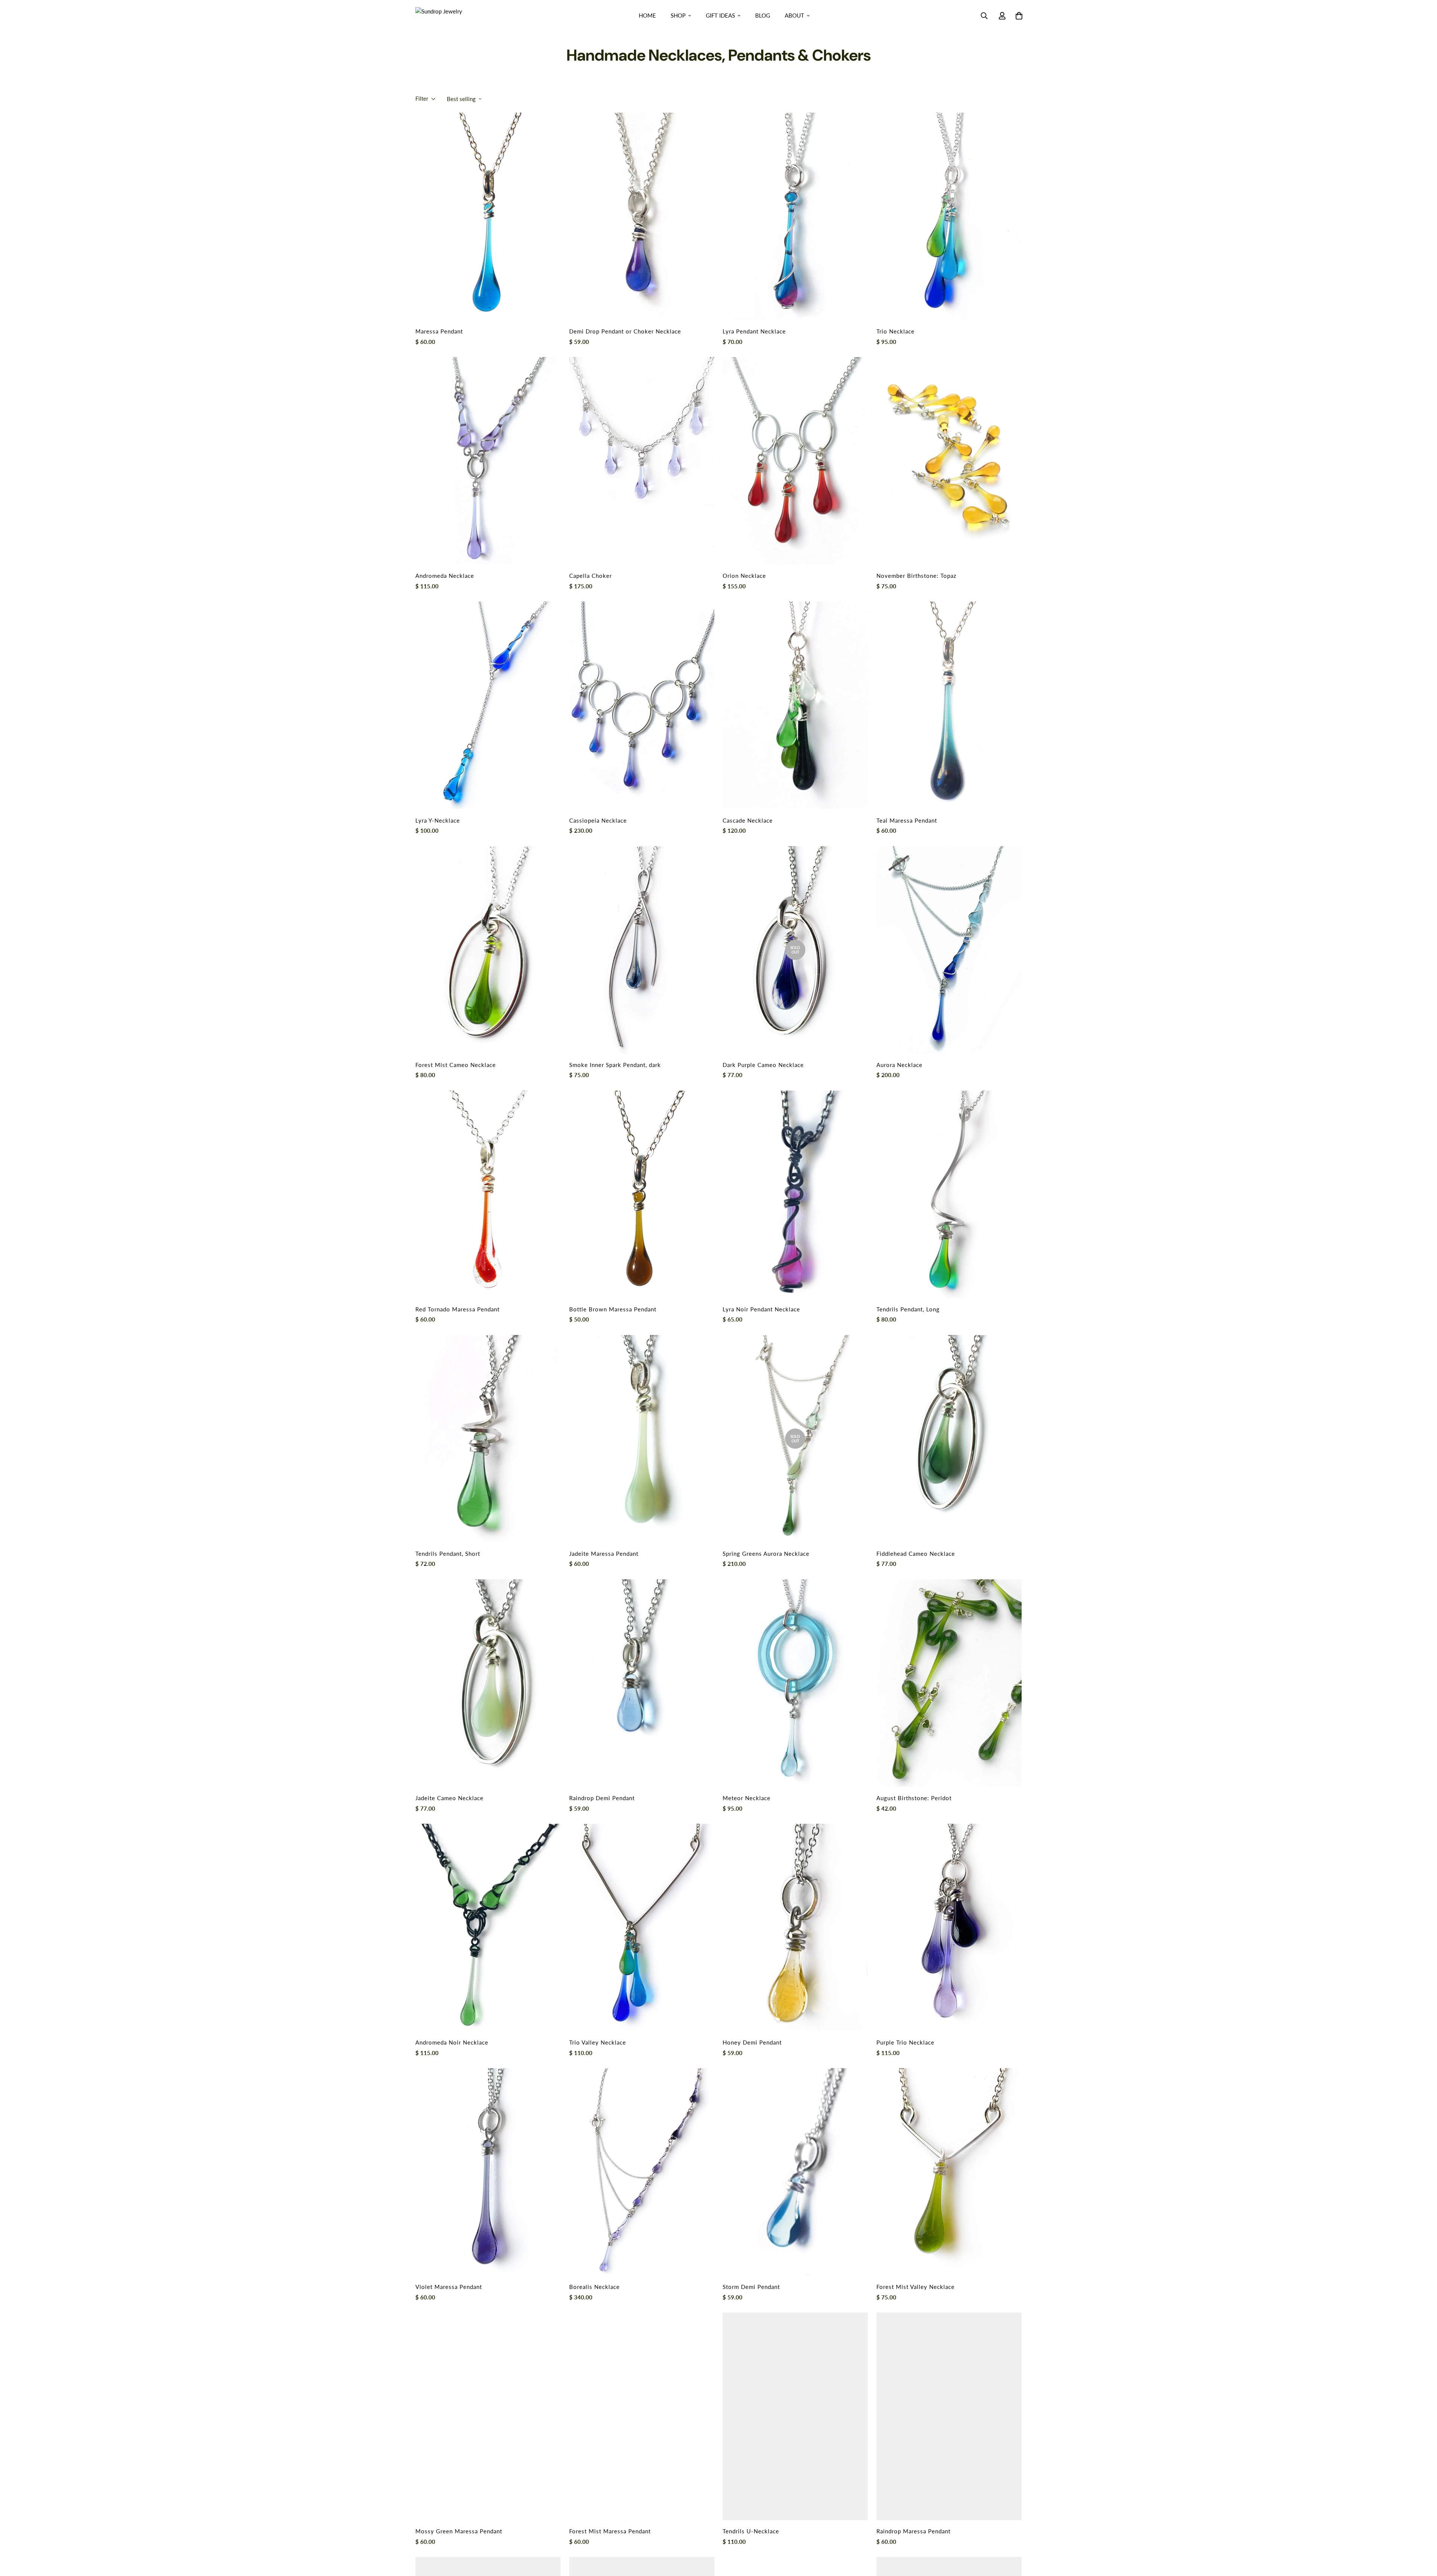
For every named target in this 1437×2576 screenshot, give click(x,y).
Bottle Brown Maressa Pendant (613, 1309)
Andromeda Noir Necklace (452, 2042)
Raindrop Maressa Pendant (913, 2531)
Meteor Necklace (747, 1798)
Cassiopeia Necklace (598, 820)
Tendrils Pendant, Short (448, 1554)
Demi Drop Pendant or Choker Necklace (625, 331)
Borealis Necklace (594, 2287)
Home (647, 15)
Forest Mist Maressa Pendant (610, 2531)
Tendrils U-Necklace (751, 2531)
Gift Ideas (720, 15)
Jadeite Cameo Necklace (449, 1798)
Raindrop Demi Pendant (602, 1798)
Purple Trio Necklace (905, 2042)
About (794, 15)
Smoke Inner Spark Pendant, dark (615, 1065)
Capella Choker (591, 576)
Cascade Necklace (748, 820)
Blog (763, 15)
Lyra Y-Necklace (438, 820)
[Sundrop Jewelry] (447, 15)
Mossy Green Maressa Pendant (459, 2531)
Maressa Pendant (439, 331)
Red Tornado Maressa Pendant (457, 1309)
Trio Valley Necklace (598, 2042)
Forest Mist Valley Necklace (916, 2287)
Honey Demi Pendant (752, 2042)
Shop (678, 15)
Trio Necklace (896, 331)
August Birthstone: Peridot (914, 1798)
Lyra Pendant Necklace (754, 331)
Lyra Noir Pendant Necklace (761, 1309)
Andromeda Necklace (445, 576)
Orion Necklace (744, 576)
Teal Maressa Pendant (907, 820)
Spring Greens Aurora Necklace (766, 1554)
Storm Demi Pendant (751, 2287)
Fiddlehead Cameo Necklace (916, 1554)
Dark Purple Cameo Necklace (763, 1065)
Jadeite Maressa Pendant (604, 1554)
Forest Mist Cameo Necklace (456, 1065)
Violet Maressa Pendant (449, 2287)
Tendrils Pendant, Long (908, 1309)
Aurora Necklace (899, 1065)
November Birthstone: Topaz (916, 576)
